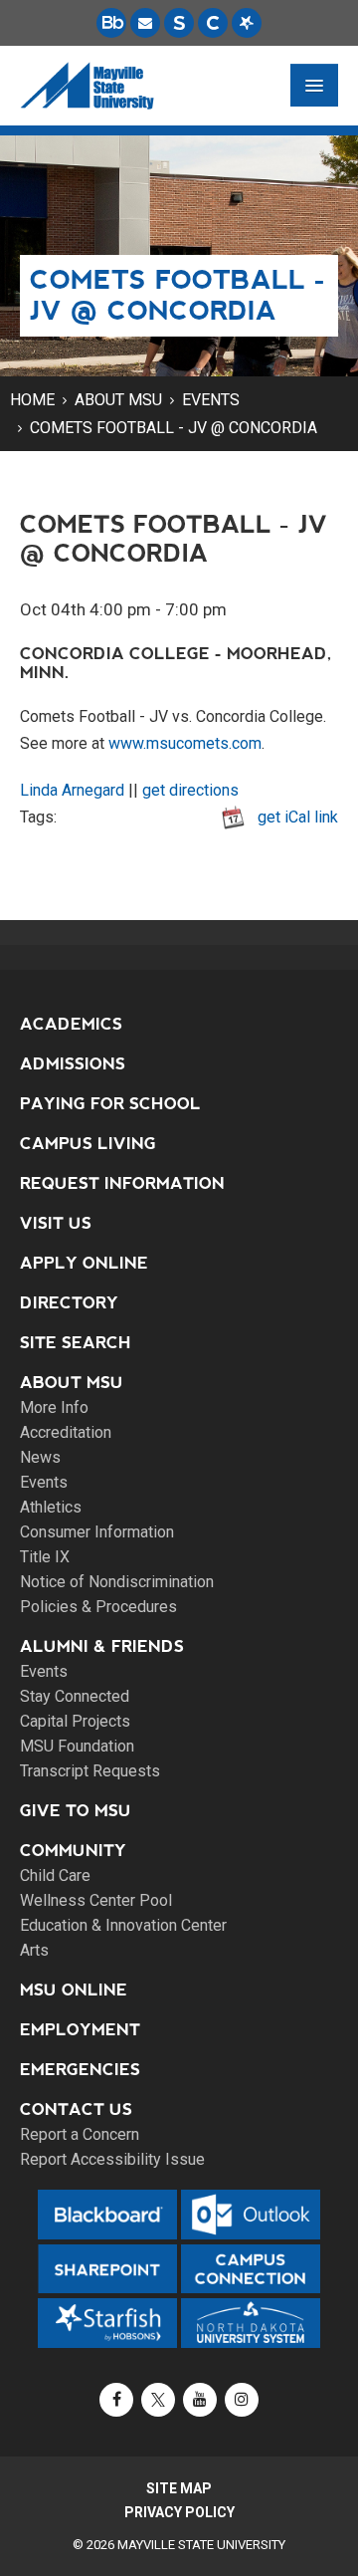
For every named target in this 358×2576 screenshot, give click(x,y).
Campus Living (88, 1144)
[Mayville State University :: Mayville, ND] (87, 86)
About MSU (118, 400)
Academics (71, 1024)
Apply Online (84, 1263)
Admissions (73, 1064)
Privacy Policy (179, 2512)
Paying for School (110, 1104)
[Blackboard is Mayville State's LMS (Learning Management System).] (111, 23)
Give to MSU (76, 1811)
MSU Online (74, 1990)
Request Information (122, 1183)
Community (73, 1851)
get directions (190, 790)
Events (211, 400)
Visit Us (56, 1223)
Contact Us (76, 2109)
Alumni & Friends (102, 1646)
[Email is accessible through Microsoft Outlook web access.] (145, 23)
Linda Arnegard (72, 790)
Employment (80, 2030)
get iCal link (298, 817)
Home (32, 400)
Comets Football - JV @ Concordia (174, 428)
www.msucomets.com (185, 743)
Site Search (76, 1343)
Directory (69, 1303)
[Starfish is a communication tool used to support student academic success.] (247, 23)
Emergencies (80, 2070)
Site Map (179, 2488)
